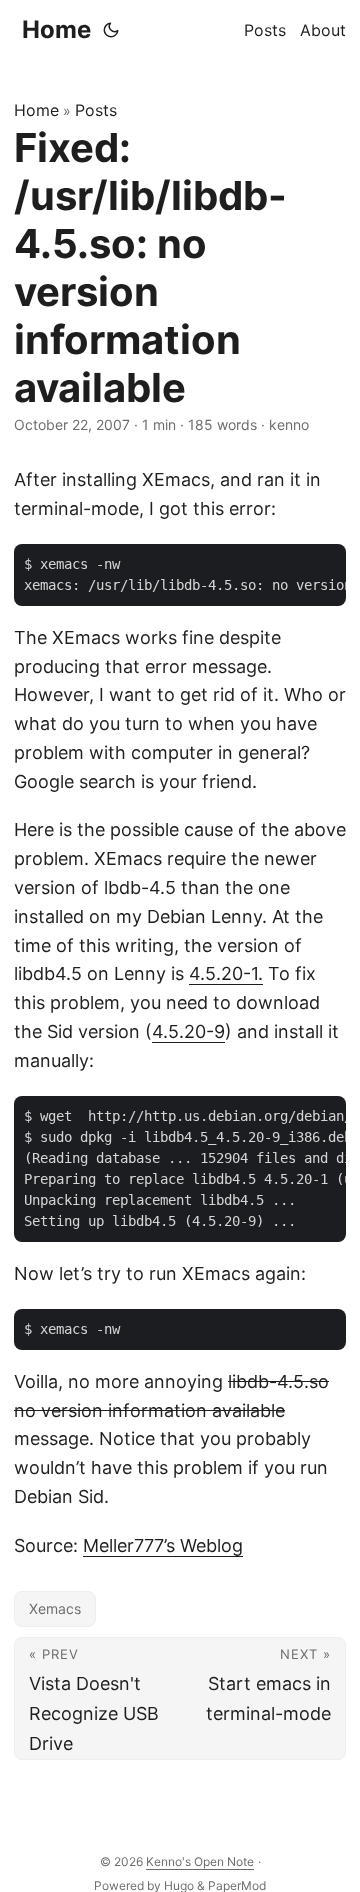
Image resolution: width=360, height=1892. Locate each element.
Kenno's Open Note (200, 1861)
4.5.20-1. (226, 973)
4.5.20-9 (188, 1031)
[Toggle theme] (111, 30)
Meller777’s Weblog (163, 1545)
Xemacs (55, 1608)
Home (56, 29)
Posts (96, 110)
